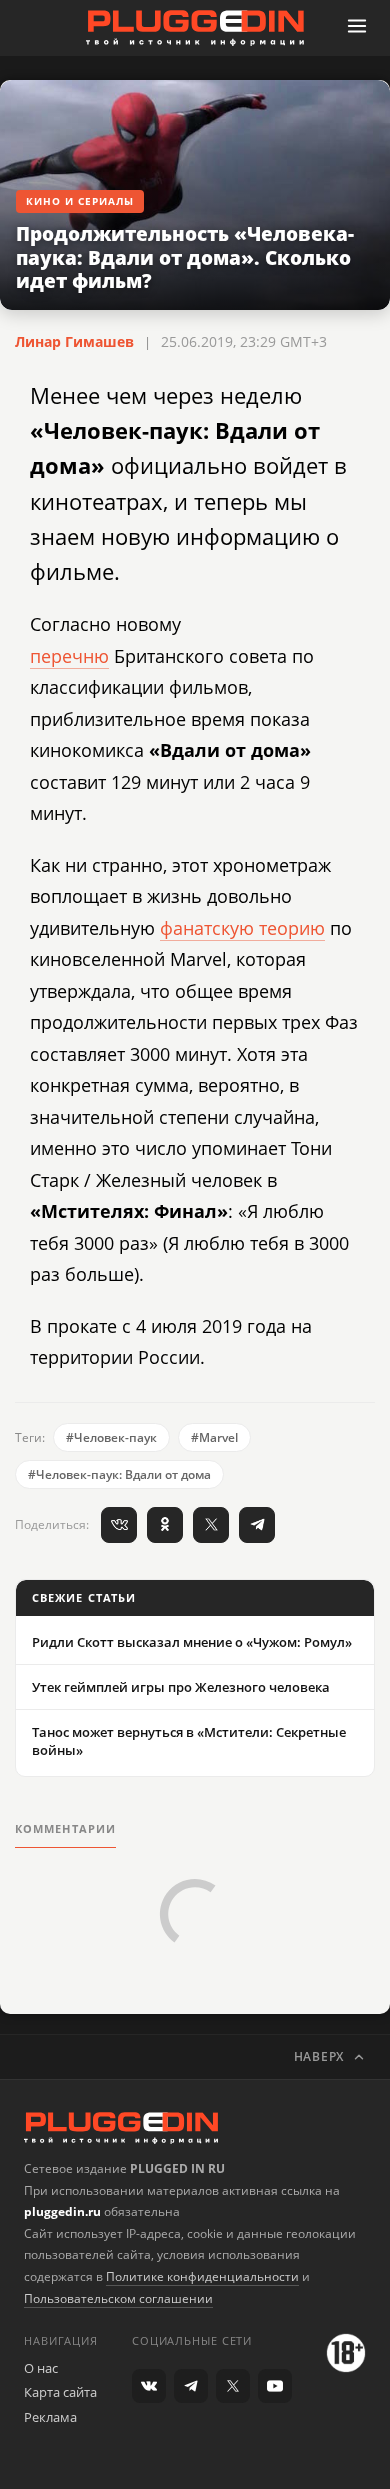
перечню (69, 656)
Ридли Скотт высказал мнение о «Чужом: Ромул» (192, 1642)
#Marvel (214, 1437)
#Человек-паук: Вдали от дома (119, 1474)
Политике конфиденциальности (202, 2276)
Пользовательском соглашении (118, 2298)
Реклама (50, 2417)
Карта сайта (60, 2392)
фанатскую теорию (242, 928)
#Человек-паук (111, 1437)
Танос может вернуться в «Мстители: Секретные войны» (189, 1741)
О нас (41, 2368)
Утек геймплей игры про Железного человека (181, 1687)
